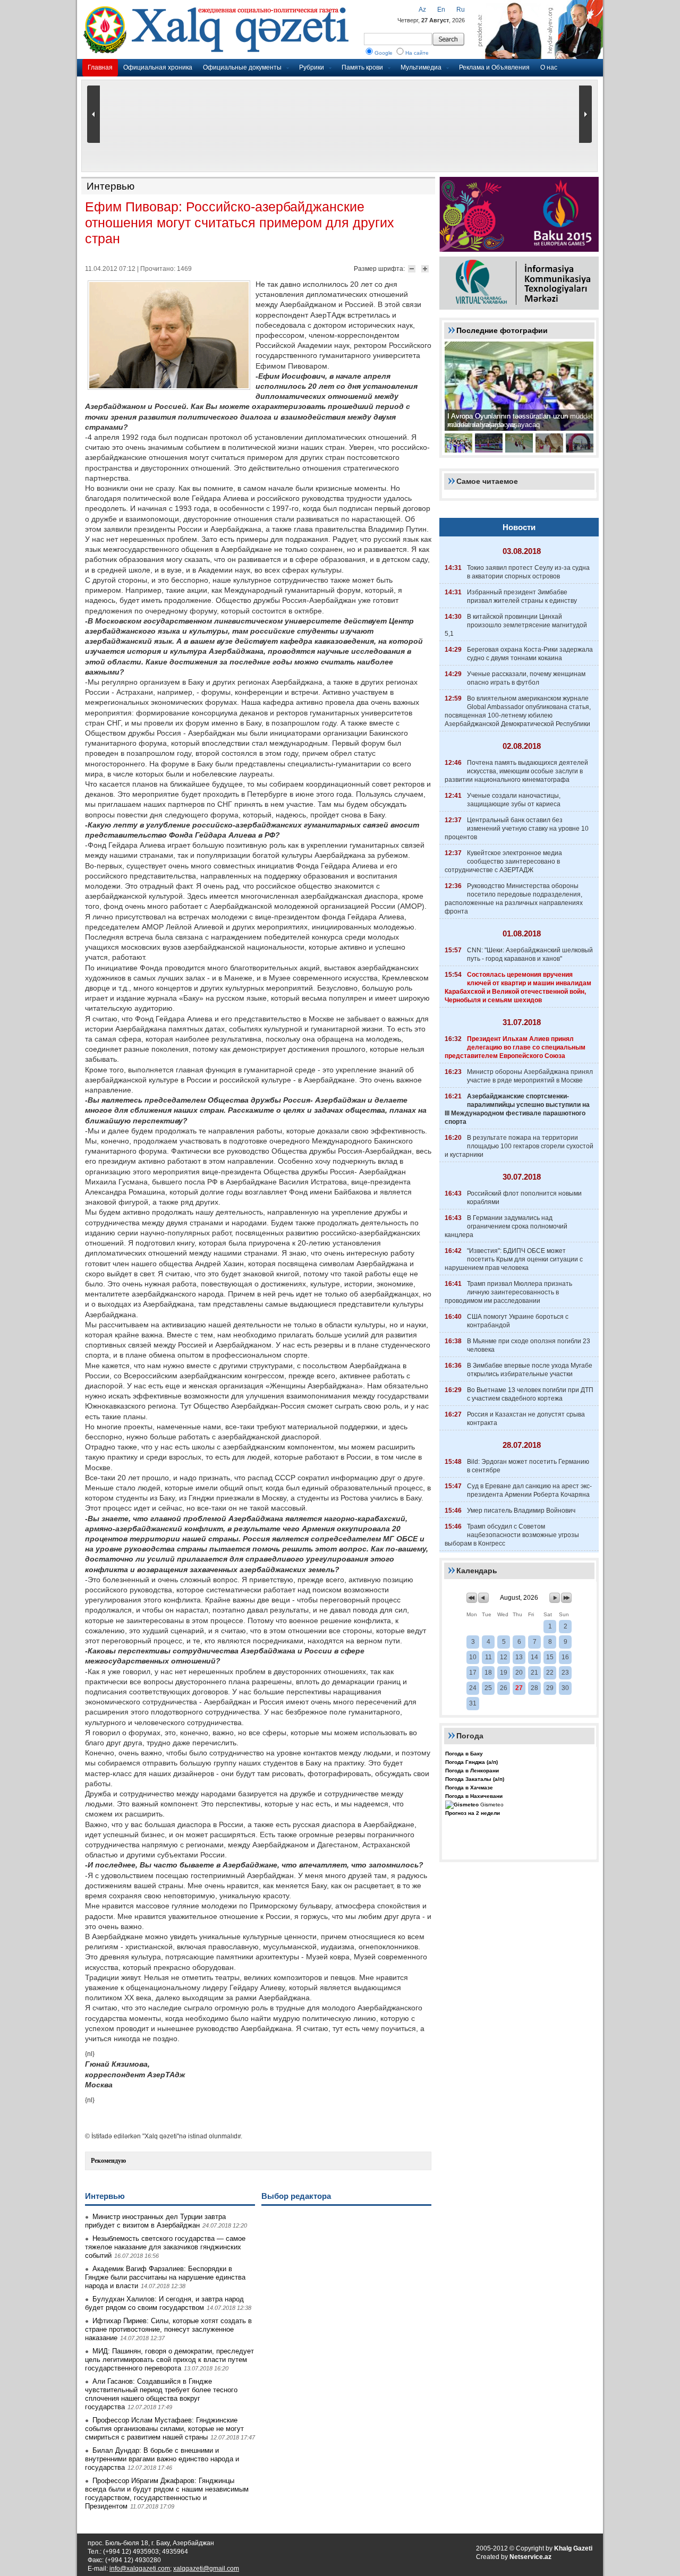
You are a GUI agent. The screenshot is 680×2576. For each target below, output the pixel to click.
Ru (461, 10)
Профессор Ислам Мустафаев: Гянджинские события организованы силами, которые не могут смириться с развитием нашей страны (164, 2429)
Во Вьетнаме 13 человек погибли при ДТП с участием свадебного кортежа (530, 1394)
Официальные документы (242, 67)
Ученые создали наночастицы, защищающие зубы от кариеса (514, 800)
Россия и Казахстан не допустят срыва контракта (526, 1419)
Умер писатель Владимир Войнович (521, 1511)
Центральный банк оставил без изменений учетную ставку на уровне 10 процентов (517, 829)
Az (422, 10)
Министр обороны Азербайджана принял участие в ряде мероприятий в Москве (530, 1076)
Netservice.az (530, 2557)
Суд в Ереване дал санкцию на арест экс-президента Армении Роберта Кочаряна (529, 1490)
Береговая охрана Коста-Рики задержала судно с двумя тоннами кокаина (530, 654)
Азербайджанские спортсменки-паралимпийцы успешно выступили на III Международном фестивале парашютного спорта (517, 1109)
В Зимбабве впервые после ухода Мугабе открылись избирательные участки (530, 1370)
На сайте (417, 53)
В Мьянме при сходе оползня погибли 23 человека (529, 1345)
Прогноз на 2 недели (473, 1813)
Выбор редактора (296, 2196)
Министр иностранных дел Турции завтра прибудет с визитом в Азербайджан (155, 2221)
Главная (100, 67)
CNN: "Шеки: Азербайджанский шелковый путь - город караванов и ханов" (530, 954)
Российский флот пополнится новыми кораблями (524, 1198)
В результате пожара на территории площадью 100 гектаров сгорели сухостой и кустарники (519, 1146)
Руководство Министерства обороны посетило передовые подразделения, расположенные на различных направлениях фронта (514, 899)
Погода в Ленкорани (472, 1771)
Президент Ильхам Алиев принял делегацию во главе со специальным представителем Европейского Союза (515, 1047)
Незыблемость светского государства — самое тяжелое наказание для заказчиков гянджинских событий (165, 2247)
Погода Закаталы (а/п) (475, 1779)
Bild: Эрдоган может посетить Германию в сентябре (528, 1466)
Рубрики (312, 67)
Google (384, 53)
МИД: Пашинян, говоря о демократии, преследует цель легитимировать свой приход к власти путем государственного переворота (169, 2360)
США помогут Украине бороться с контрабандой (518, 1321)
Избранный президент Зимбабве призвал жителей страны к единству (522, 596)
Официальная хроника (158, 67)
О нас (549, 67)
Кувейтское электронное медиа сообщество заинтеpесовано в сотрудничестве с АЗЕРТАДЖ (503, 861)
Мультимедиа (421, 67)
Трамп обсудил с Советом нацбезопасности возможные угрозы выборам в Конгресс (512, 1535)
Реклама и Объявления (494, 67)
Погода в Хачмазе (469, 1788)
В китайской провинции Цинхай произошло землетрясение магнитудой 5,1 (516, 625)
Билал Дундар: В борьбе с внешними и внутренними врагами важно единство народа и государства (162, 2459)
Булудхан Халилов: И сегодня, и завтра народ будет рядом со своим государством (164, 2303)
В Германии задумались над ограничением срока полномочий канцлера (506, 1226)
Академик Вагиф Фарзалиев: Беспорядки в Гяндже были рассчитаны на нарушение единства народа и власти (165, 2277)
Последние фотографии (502, 330)
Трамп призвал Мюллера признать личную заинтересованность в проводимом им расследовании (508, 1292)
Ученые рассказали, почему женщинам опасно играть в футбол (526, 678)
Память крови (362, 67)
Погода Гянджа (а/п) (471, 1762)
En (441, 10)
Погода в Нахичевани (474, 1796)
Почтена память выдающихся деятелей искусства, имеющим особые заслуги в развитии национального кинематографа (516, 771)
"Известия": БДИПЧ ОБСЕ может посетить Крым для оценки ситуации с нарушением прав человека (514, 1259)
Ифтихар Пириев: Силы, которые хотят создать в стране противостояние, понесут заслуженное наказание (168, 2329)
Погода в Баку (464, 1754)
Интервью (110, 186)
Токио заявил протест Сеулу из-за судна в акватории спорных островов (528, 572)
